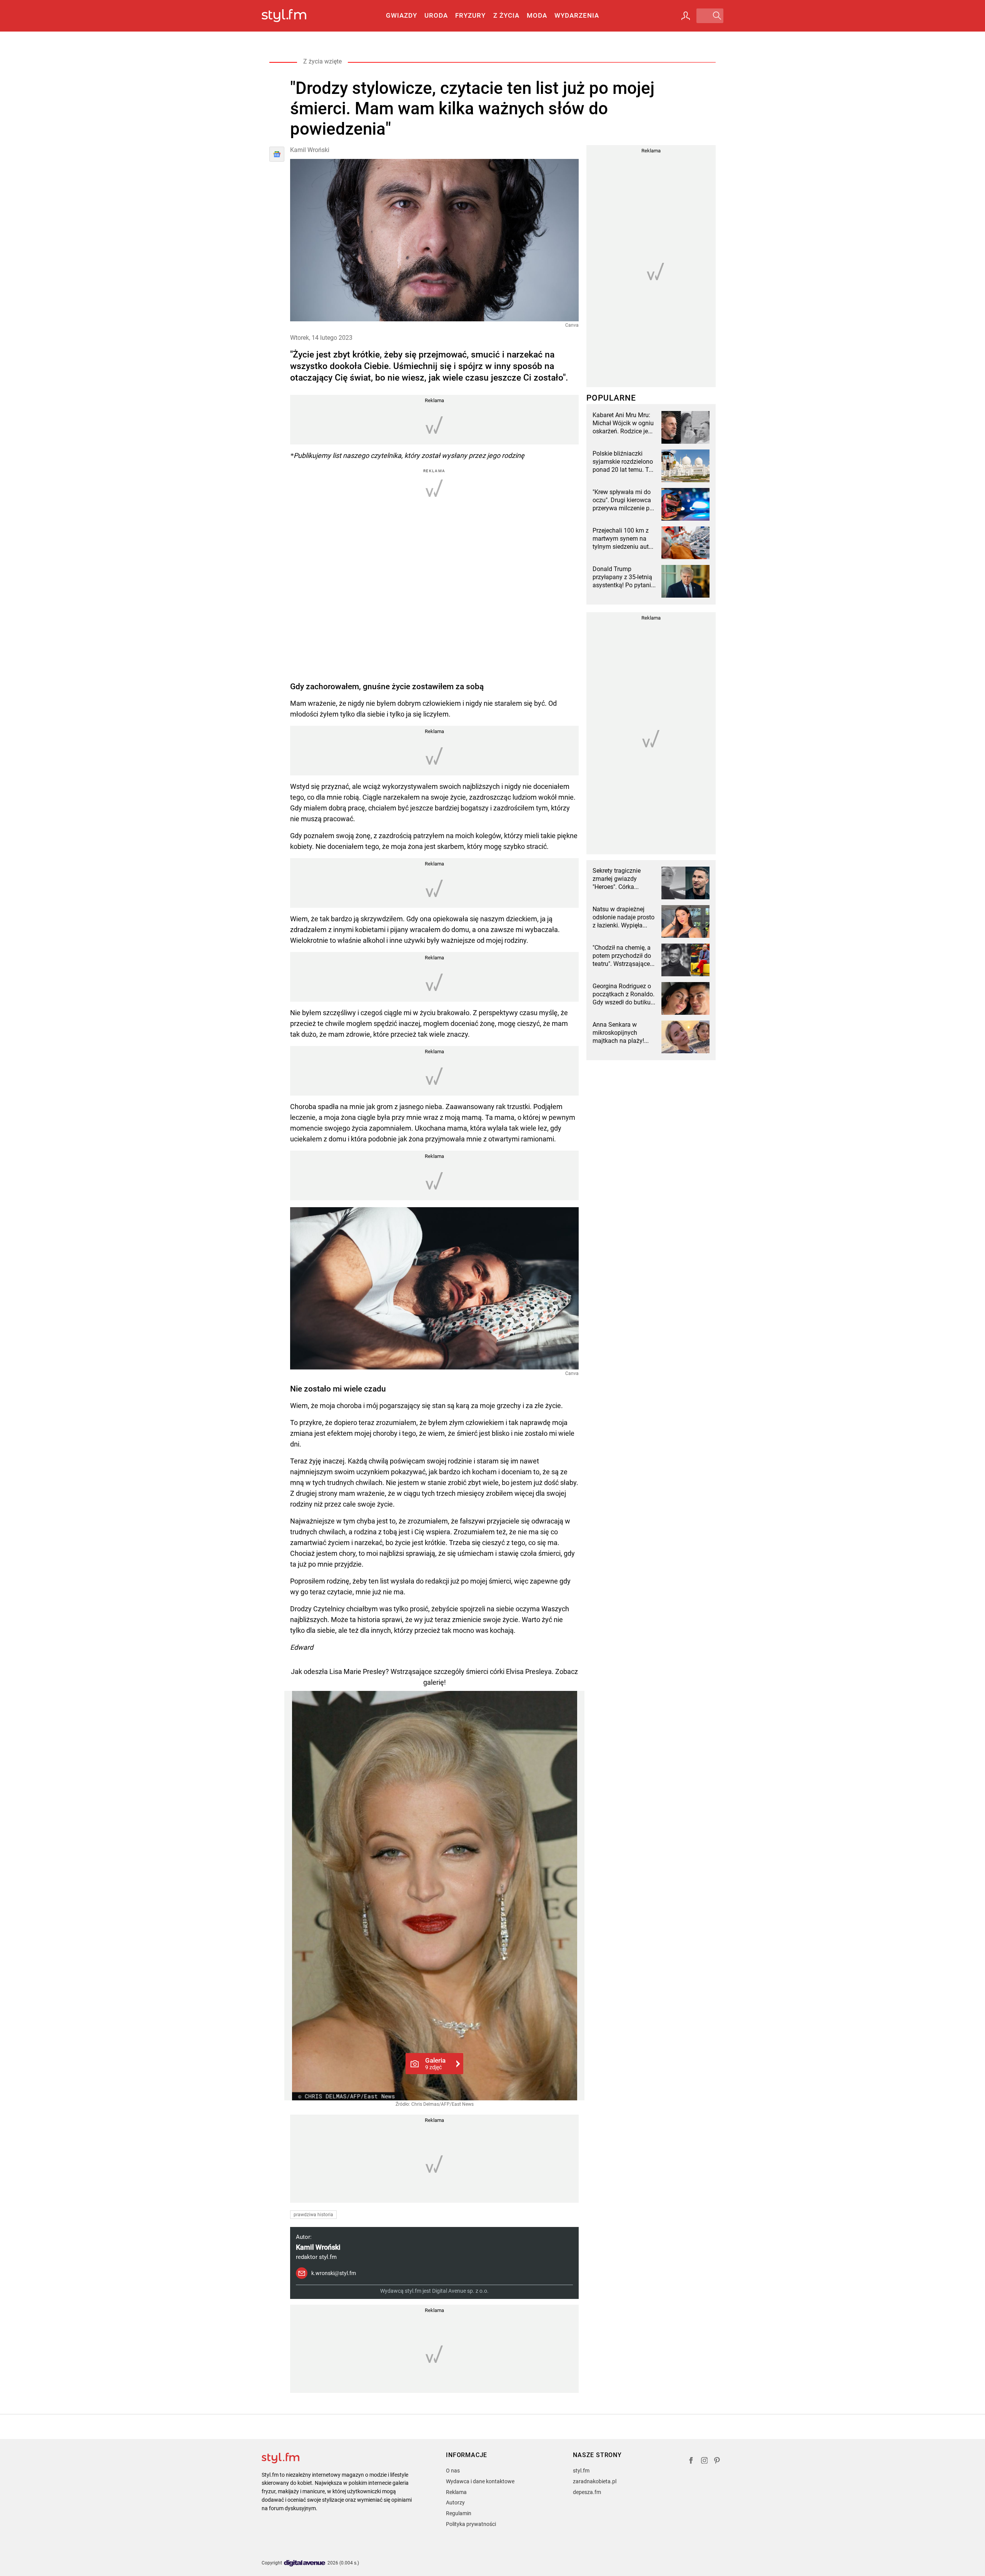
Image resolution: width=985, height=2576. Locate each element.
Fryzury (470, 15)
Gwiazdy (402, 15)
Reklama (456, 2492)
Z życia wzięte (322, 61)
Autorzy (455, 2502)
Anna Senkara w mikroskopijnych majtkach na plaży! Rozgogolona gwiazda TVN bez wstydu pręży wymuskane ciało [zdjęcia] (623, 1033)
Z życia (506, 15)
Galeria (435, 2063)
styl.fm (581, 2471)
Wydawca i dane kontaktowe (480, 2481)
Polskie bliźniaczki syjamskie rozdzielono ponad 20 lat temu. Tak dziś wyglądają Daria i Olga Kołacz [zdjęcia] (624, 462)
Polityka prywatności (471, 2524)
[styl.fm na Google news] (277, 154)
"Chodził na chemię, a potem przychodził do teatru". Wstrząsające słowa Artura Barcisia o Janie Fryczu (624, 956)
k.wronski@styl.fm (334, 2273)
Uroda (436, 15)
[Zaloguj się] (686, 16)
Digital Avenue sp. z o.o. (460, 2291)
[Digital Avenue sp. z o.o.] (305, 2563)
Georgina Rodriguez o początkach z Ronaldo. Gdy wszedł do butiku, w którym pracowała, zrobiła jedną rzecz (624, 994)
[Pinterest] (718, 2462)
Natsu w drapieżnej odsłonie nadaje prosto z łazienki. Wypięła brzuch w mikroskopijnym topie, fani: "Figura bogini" (624, 917)
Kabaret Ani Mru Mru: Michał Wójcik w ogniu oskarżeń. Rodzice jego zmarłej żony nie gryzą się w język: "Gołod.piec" (624, 423)
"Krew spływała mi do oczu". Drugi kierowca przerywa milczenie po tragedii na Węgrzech (623, 500)
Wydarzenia (577, 15)
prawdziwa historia (313, 2215)
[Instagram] (705, 2462)
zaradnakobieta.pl (595, 2481)
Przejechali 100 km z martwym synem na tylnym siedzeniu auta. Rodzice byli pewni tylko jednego (623, 539)
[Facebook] (691, 2462)
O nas (453, 2471)
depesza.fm (587, 2492)
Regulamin (459, 2513)
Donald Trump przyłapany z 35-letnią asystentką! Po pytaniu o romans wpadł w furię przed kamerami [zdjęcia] (624, 577)
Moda (537, 15)
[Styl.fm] (292, 16)
